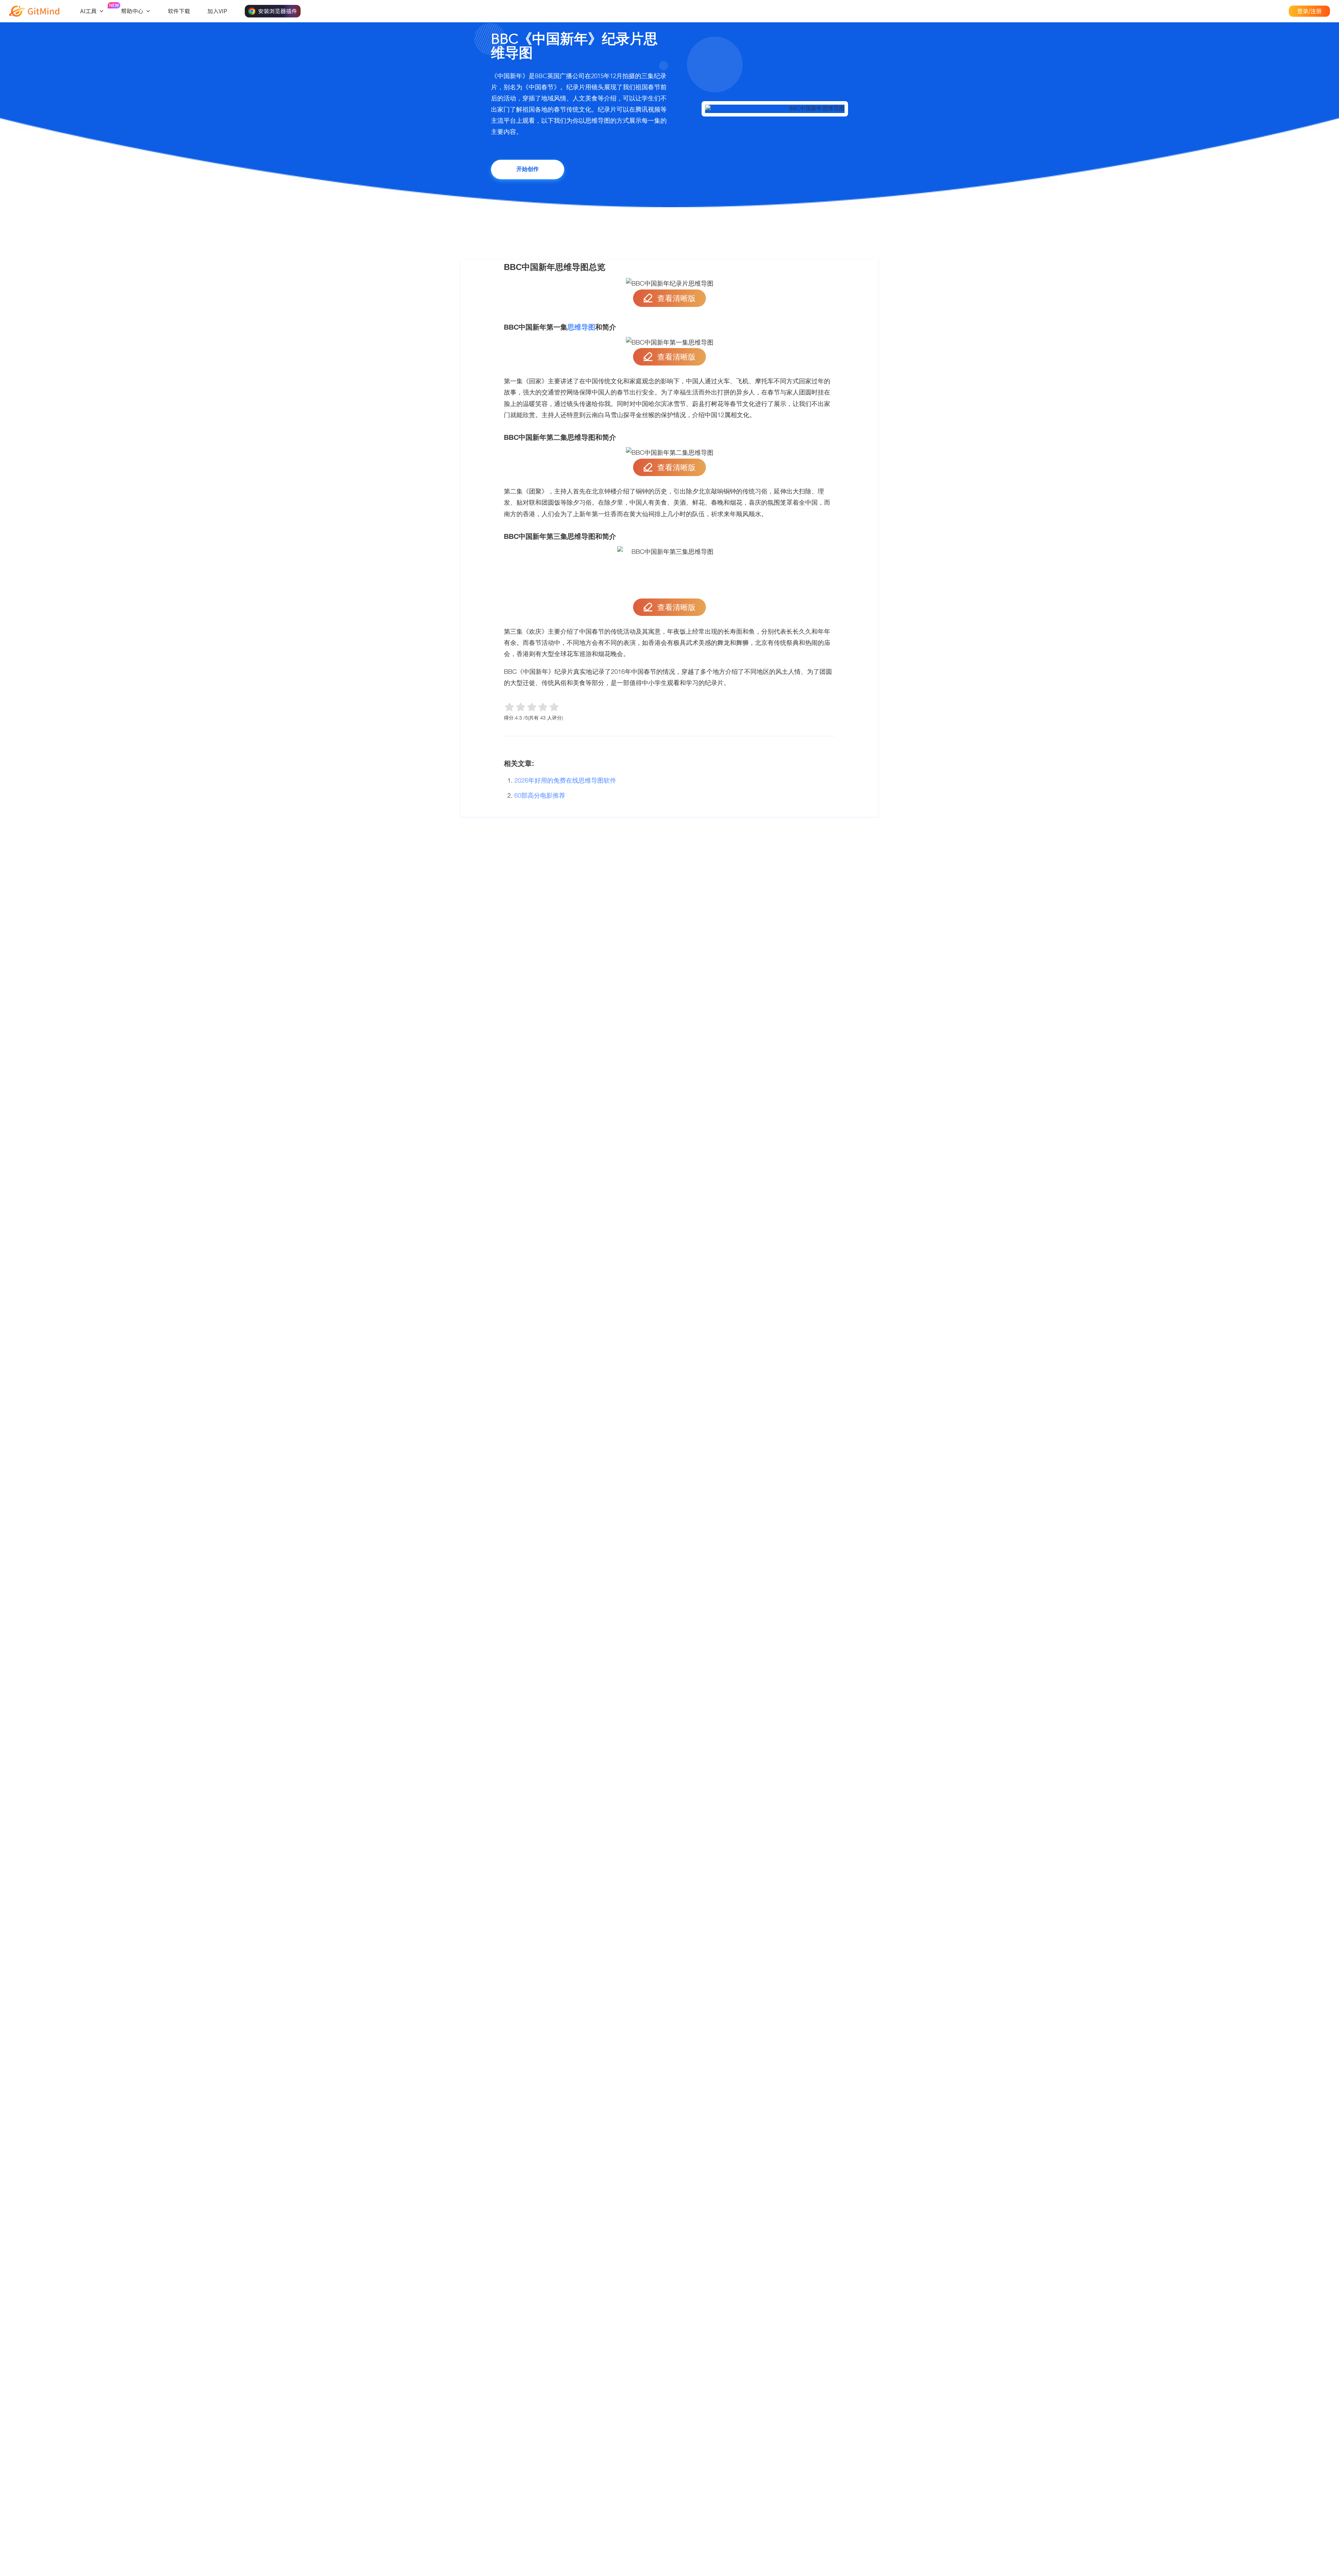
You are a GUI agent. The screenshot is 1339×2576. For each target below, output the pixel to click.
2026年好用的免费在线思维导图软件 (565, 780)
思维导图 (581, 327)
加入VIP (217, 11)
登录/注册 (1309, 11)
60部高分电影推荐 (540, 795)
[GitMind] (34, 11)
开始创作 (528, 170)
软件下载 (179, 11)
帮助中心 (132, 11)
